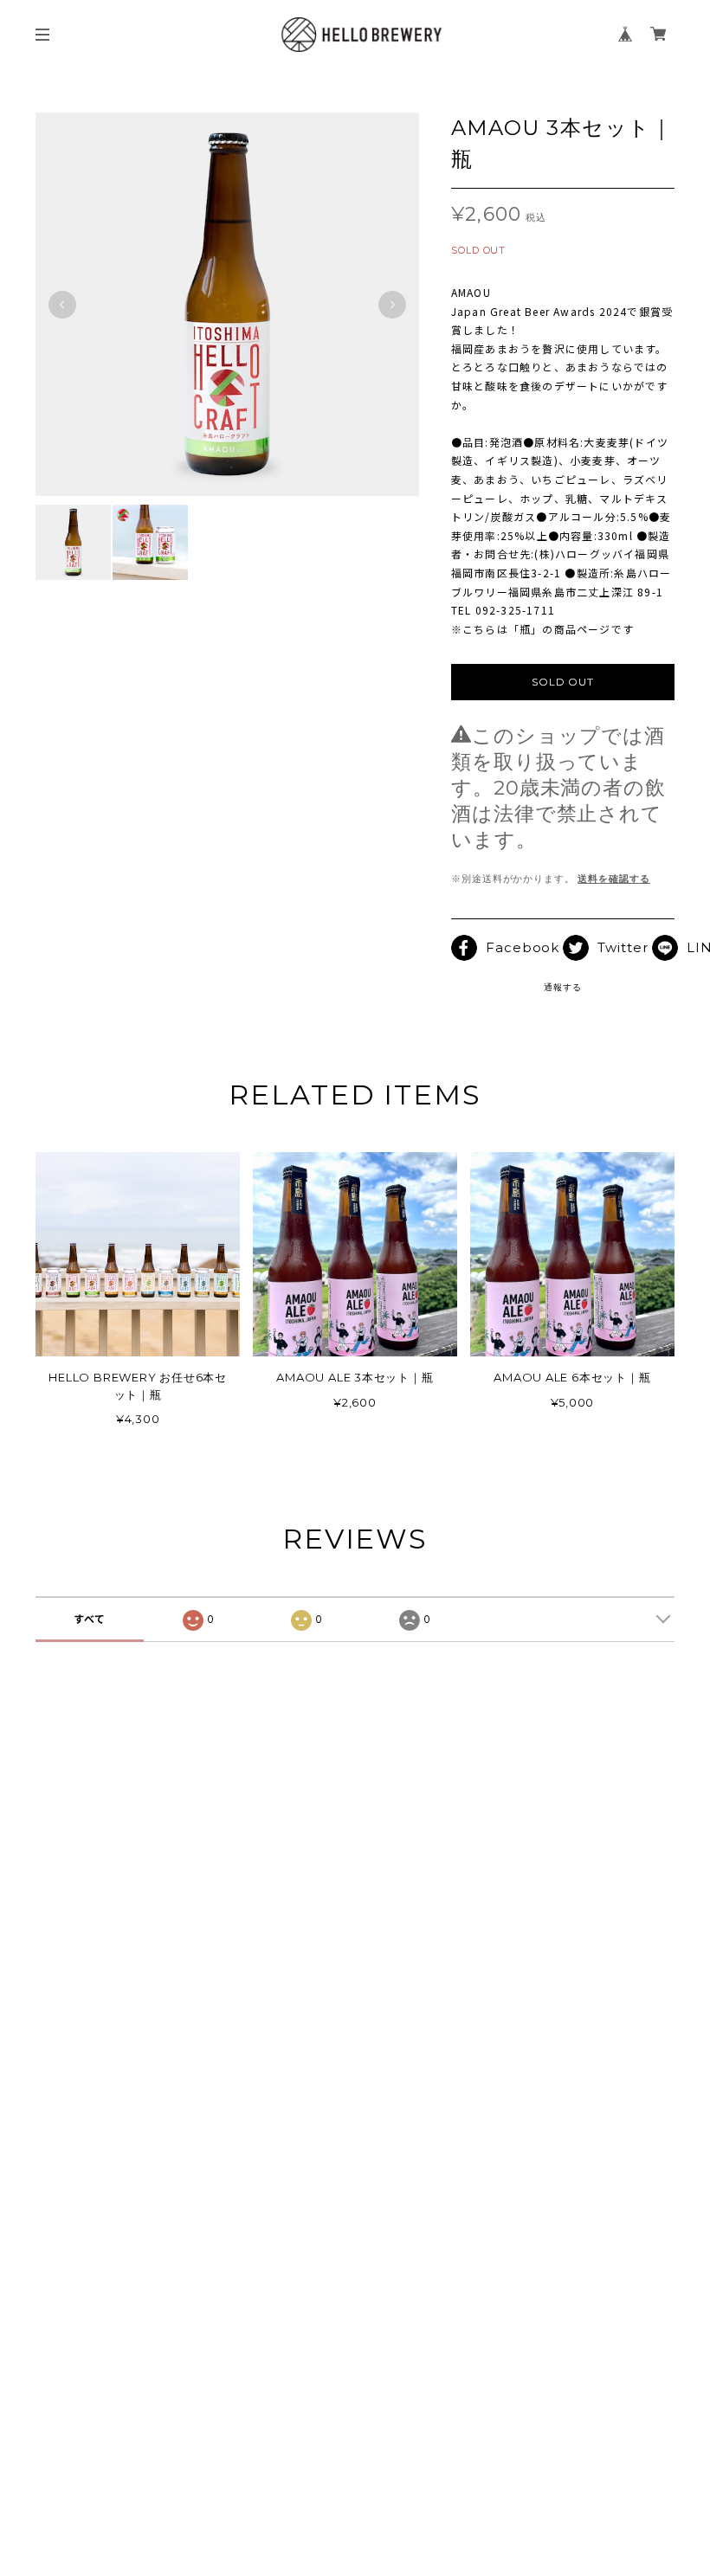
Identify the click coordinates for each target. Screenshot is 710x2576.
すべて (90, 1620)
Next (392, 305)
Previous (62, 305)
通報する (563, 987)
